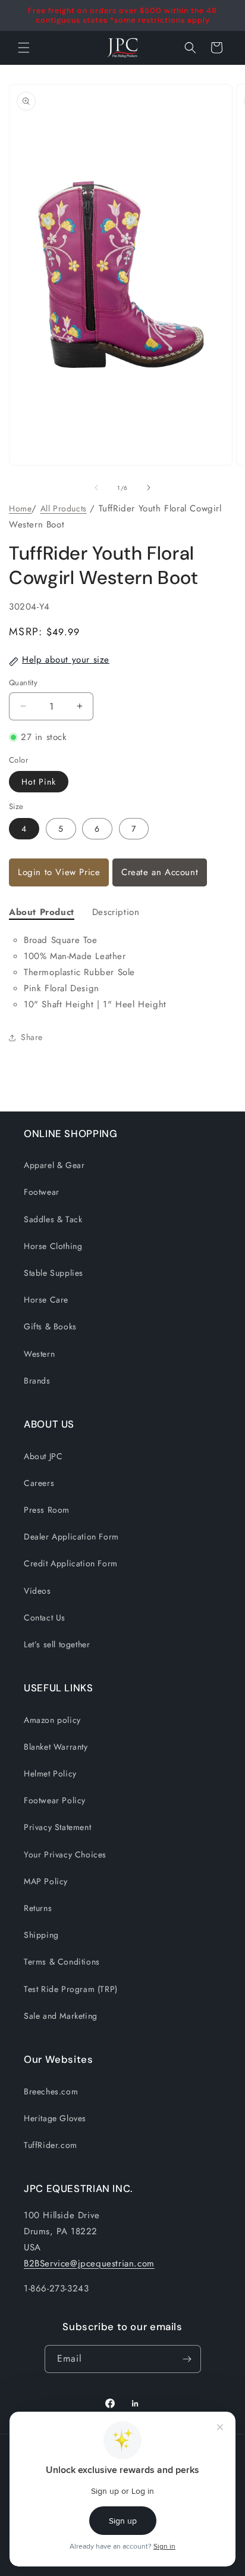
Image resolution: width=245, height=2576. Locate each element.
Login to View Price (59, 872)
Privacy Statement (57, 1827)
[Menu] (24, 48)
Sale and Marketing (61, 2016)
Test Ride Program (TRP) (71, 1989)
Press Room (47, 1510)
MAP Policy (46, 1881)
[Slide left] (96, 488)
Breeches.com (51, 2091)
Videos (37, 1591)
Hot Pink (39, 782)
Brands (37, 1381)
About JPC (43, 1456)
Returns (38, 1908)
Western (39, 1354)
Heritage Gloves (55, 2118)
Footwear (42, 1192)
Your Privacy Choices (65, 1854)
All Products (64, 508)
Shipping (41, 1935)
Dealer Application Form (71, 1537)
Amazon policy (52, 1720)
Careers (39, 1483)
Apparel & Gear (54, 1165)
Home (20, 508)
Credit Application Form (71, 1563)
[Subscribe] (187, 2359)
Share (32, 1037)
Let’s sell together (57, 1644)
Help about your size (66, 660)
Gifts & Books (50, 1326)
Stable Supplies (54, 1273)
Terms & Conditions (62, 1962)
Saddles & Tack (53, 1219)
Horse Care (46, 1300)
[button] (190, 48)
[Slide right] (149, 488)
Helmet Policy (50, 1773)
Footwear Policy (55, 1800)
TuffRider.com (51, 2145)
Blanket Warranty (56, 1747)
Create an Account (160, 872)
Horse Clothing (53, 1246)
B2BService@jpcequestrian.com (89, 2263)
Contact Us (45, 1618)
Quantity (23, 683)
